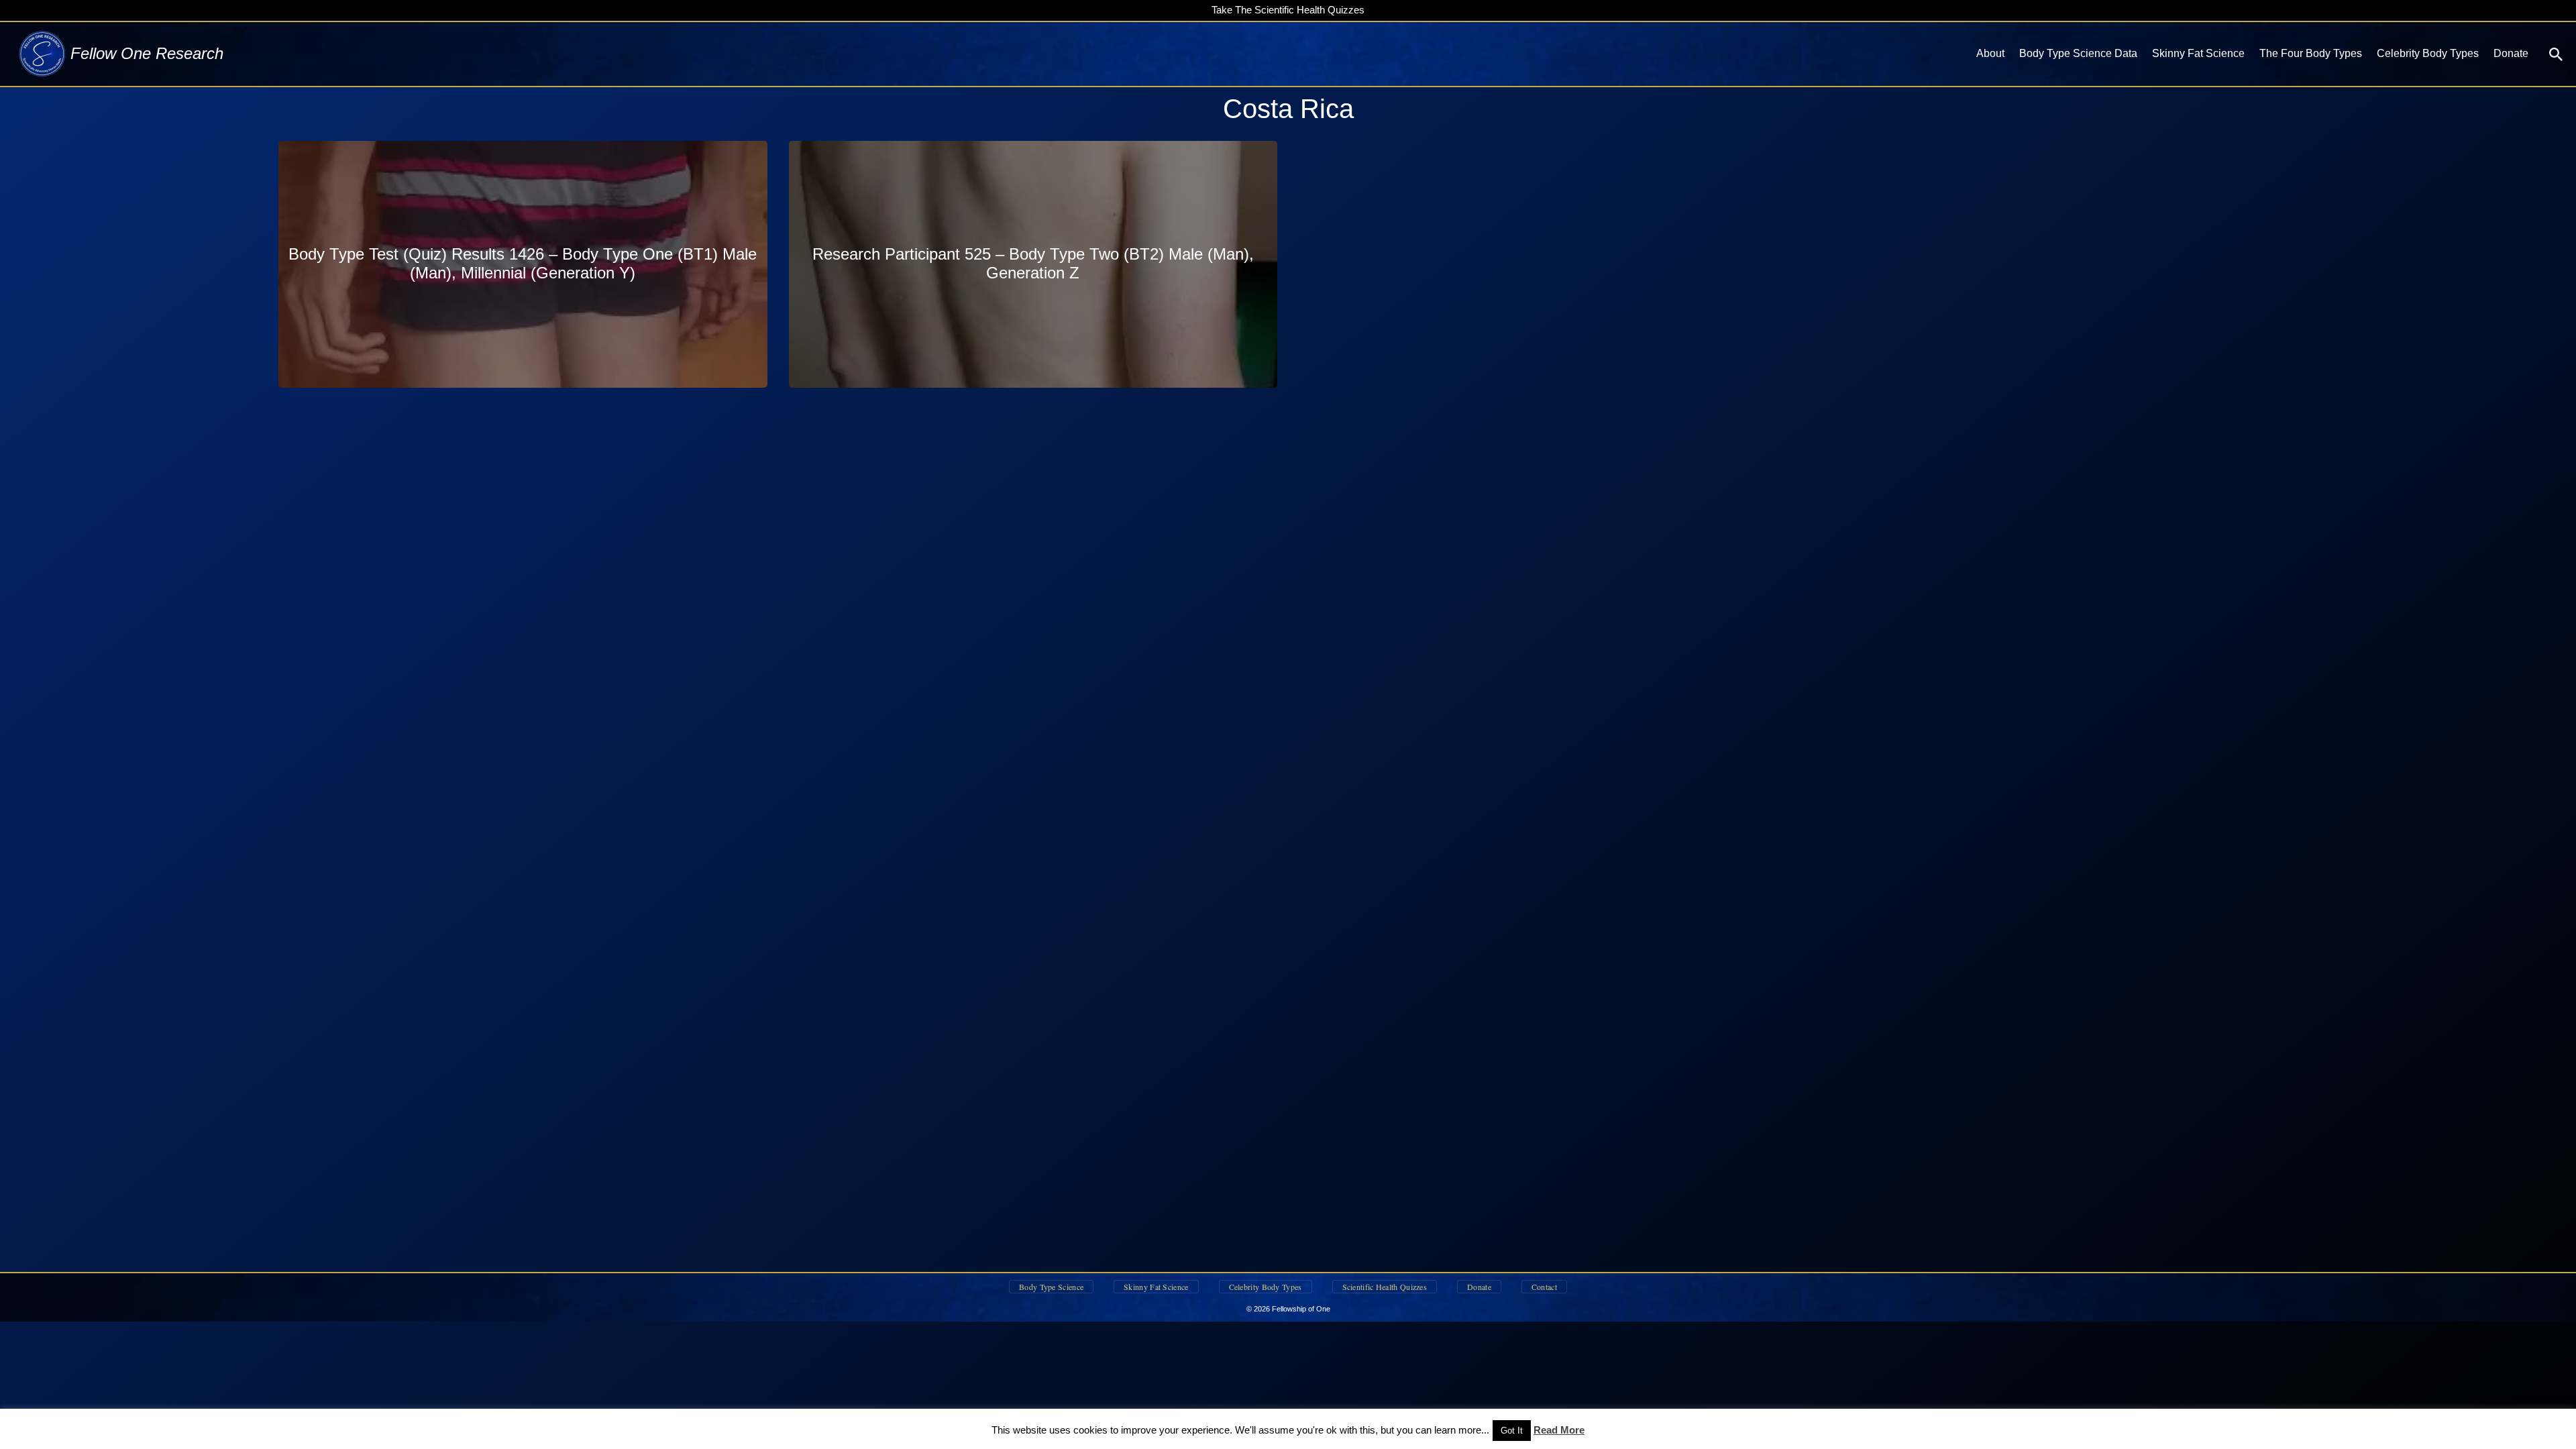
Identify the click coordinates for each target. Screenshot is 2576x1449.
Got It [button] (1512, 1431)
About (1990, 53)
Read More (1559, 1430)
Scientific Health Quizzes (1385, 1287)
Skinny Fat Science (2198, 53)
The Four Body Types (2311, 53)
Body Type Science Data (2078, 53)
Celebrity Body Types (2428, 53)
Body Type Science (1051, 1287)
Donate (2511, 53)
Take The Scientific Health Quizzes (1288, 10)
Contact (1544, 1287)
